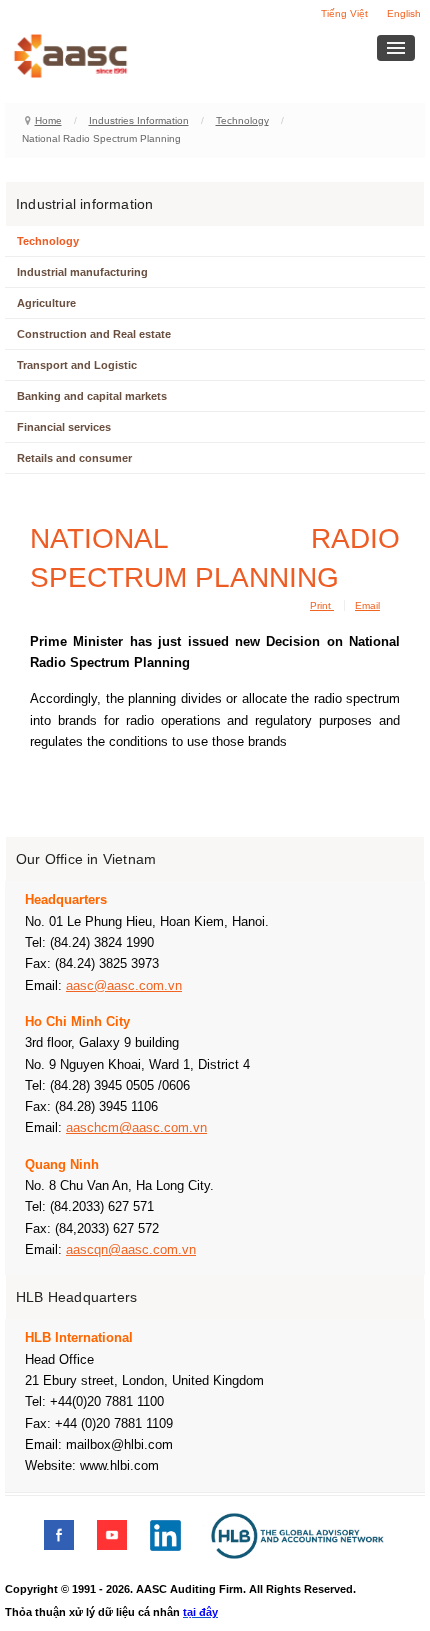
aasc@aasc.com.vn (124, 985)
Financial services (64, 427)
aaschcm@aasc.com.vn (136, 1127)
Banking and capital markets (92, 396)
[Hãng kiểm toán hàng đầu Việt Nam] (97, 56)
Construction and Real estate (94, 334)
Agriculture (46, 303)
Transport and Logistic (77, 365)
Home (48, 120)
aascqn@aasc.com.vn (131, 1249)
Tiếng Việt (344, 13)
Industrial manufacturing (82, 272)
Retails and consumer (74, 458)
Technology (242, 120)
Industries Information (139, 120)
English (404, 13)
